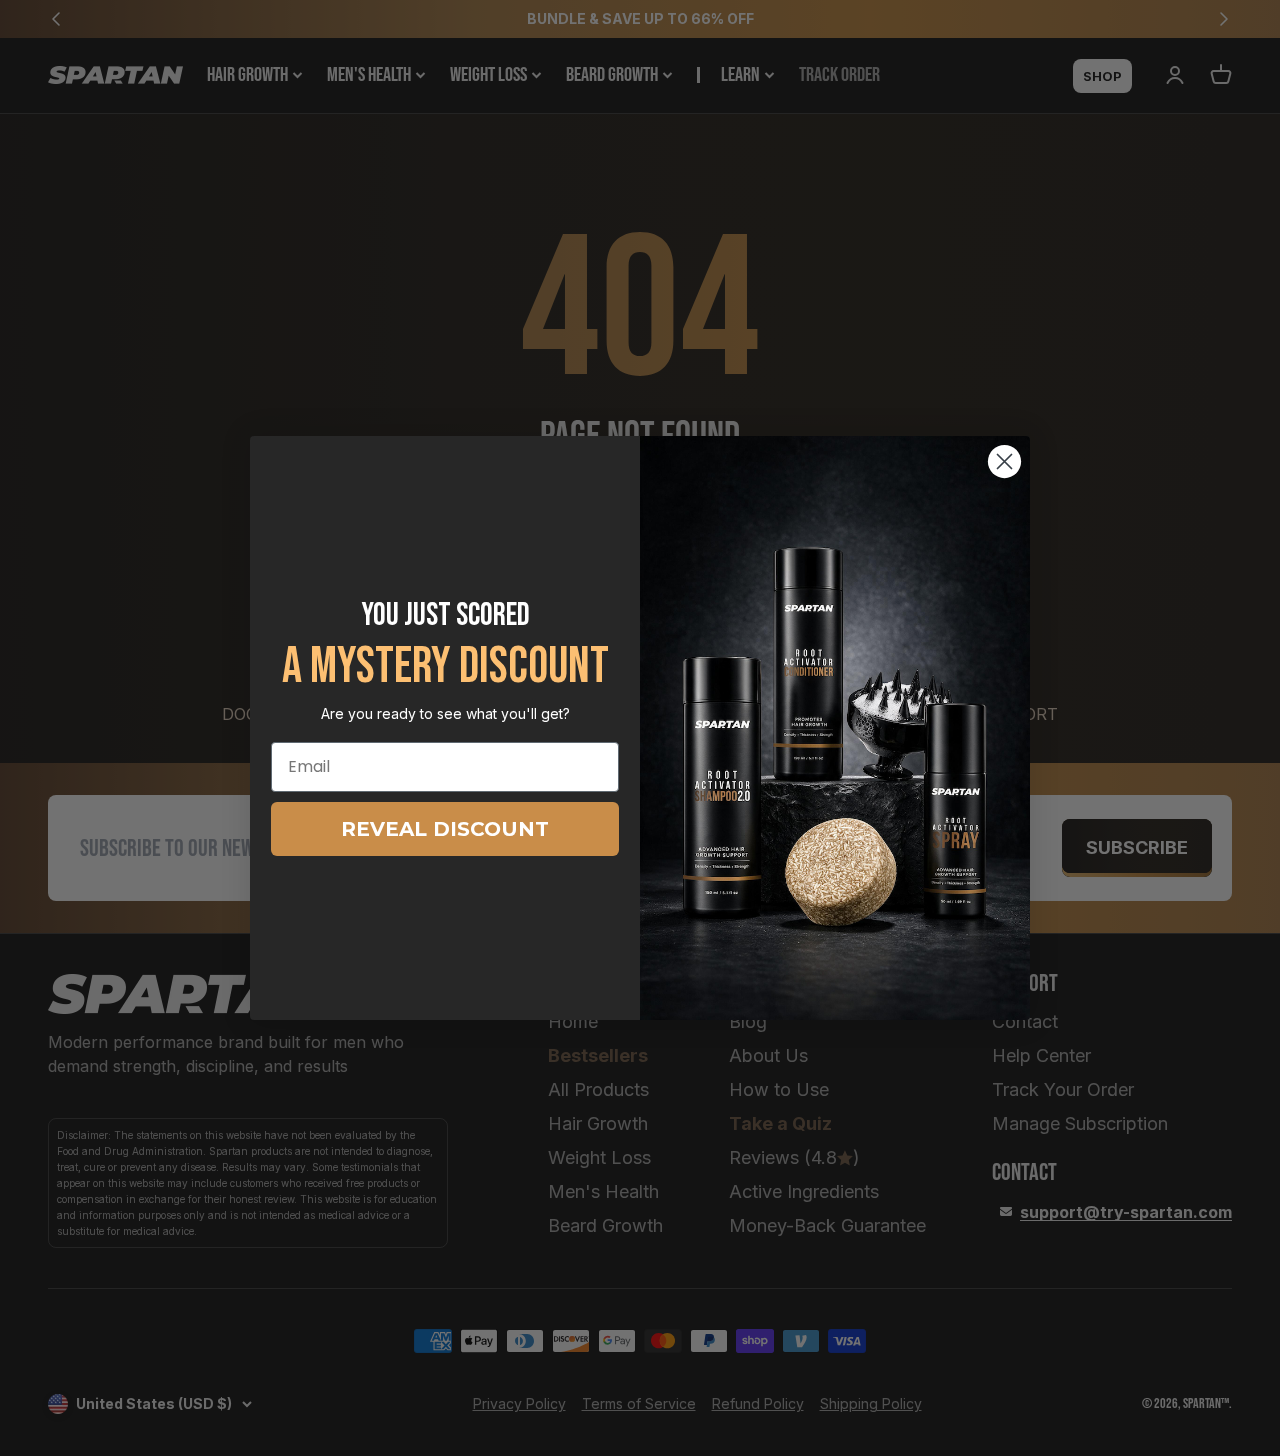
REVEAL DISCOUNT (445, 829)
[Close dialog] (1004, 461)
